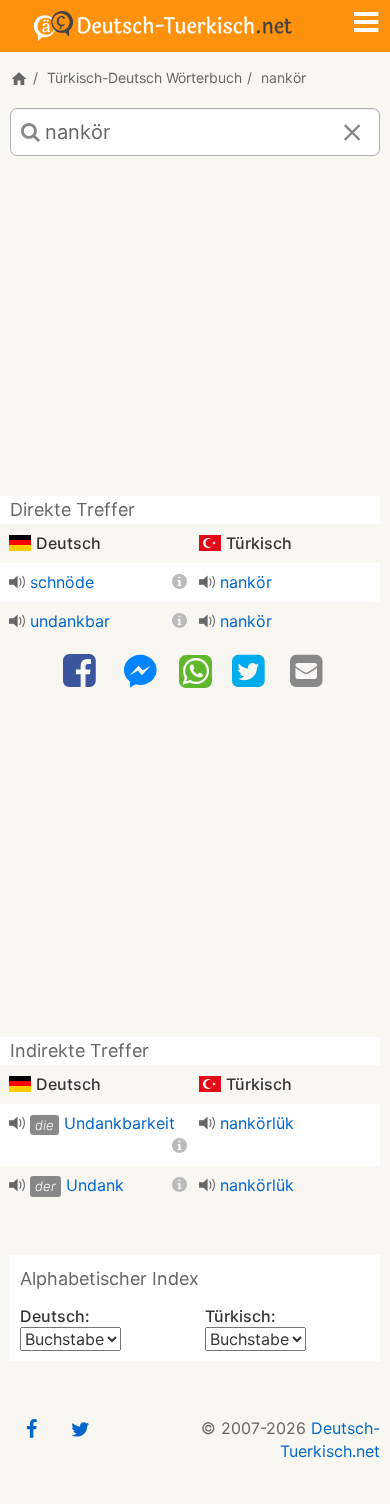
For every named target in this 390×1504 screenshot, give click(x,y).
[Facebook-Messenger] (140, 671)
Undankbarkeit (119, 1123)
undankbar (70, 621)
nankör (246, 582)
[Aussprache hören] (17, 582)
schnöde (62, 582)
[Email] (309, 671)
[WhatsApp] (195, 670)
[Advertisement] (195, 333)
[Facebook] (82, 671)
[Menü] (366, 24)
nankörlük (257, 1123)
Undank (95, 1185)
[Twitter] (251, 671)
